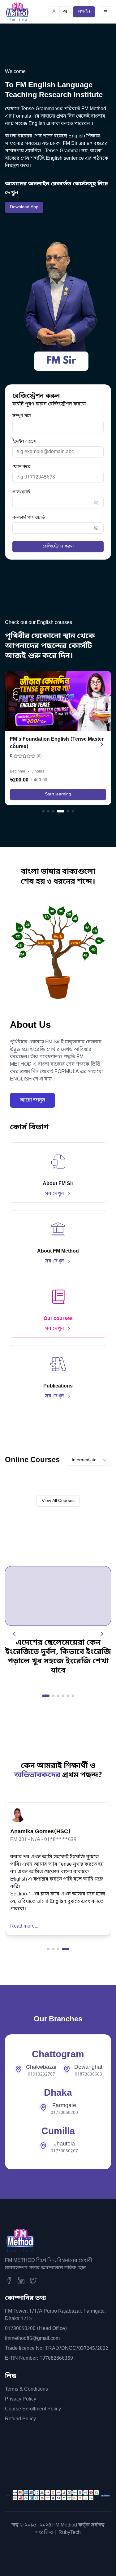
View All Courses (58, 1501)
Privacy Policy (21, 2399)
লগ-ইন (84, 12)
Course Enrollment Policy (33, 2409)
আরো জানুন (32, 1100)
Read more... (24, 1926)
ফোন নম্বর (21, 467)
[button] (96, 503)
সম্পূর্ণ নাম (22, 416)
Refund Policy (20, 2419)
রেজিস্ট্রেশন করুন (58, 546)
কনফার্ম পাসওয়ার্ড (29, 518)
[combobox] (89, 1460)
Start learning (58, 794)
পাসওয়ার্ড (21, 492)
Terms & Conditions (26, 2389)
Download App (24, 207)
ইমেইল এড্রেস (24, 442)
